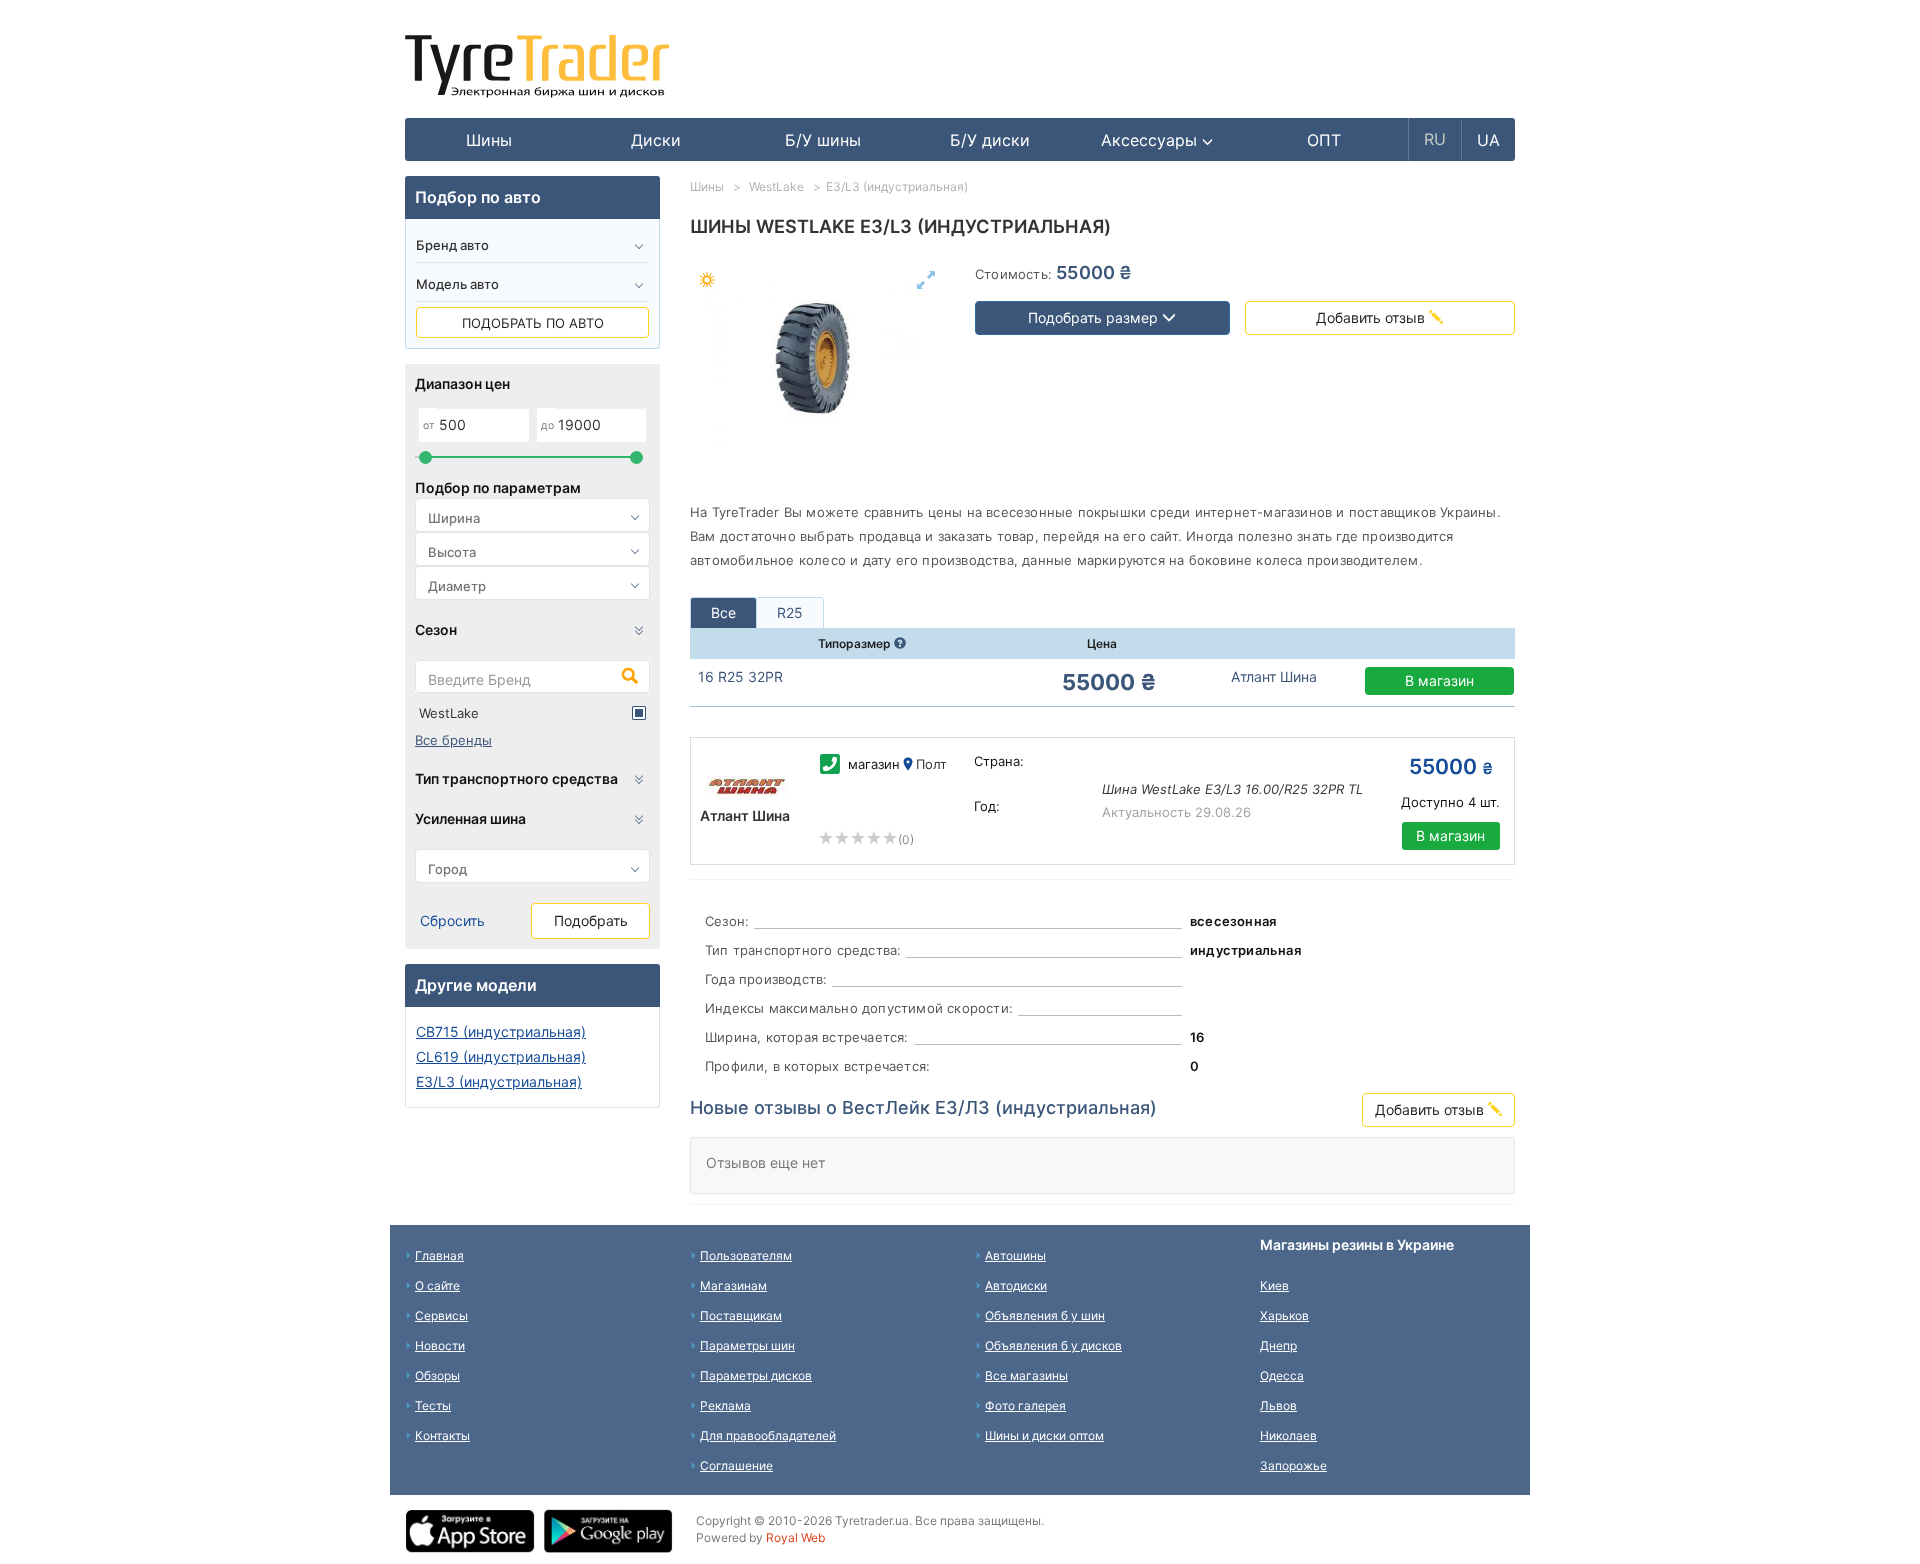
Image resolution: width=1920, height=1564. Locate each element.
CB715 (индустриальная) (501, 1031)
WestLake (449, 713)
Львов (1278, 1405)
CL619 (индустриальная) (501, 1056)
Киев (1274, 1285)
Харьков (1284, 1315)
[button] (1157, 140)
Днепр (1278, 1345)
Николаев (1288, 1435)
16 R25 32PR (740, 676)
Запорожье (1293, 1465)
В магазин (1439, 680)
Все (723, 612)
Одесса (1282, 1375)
